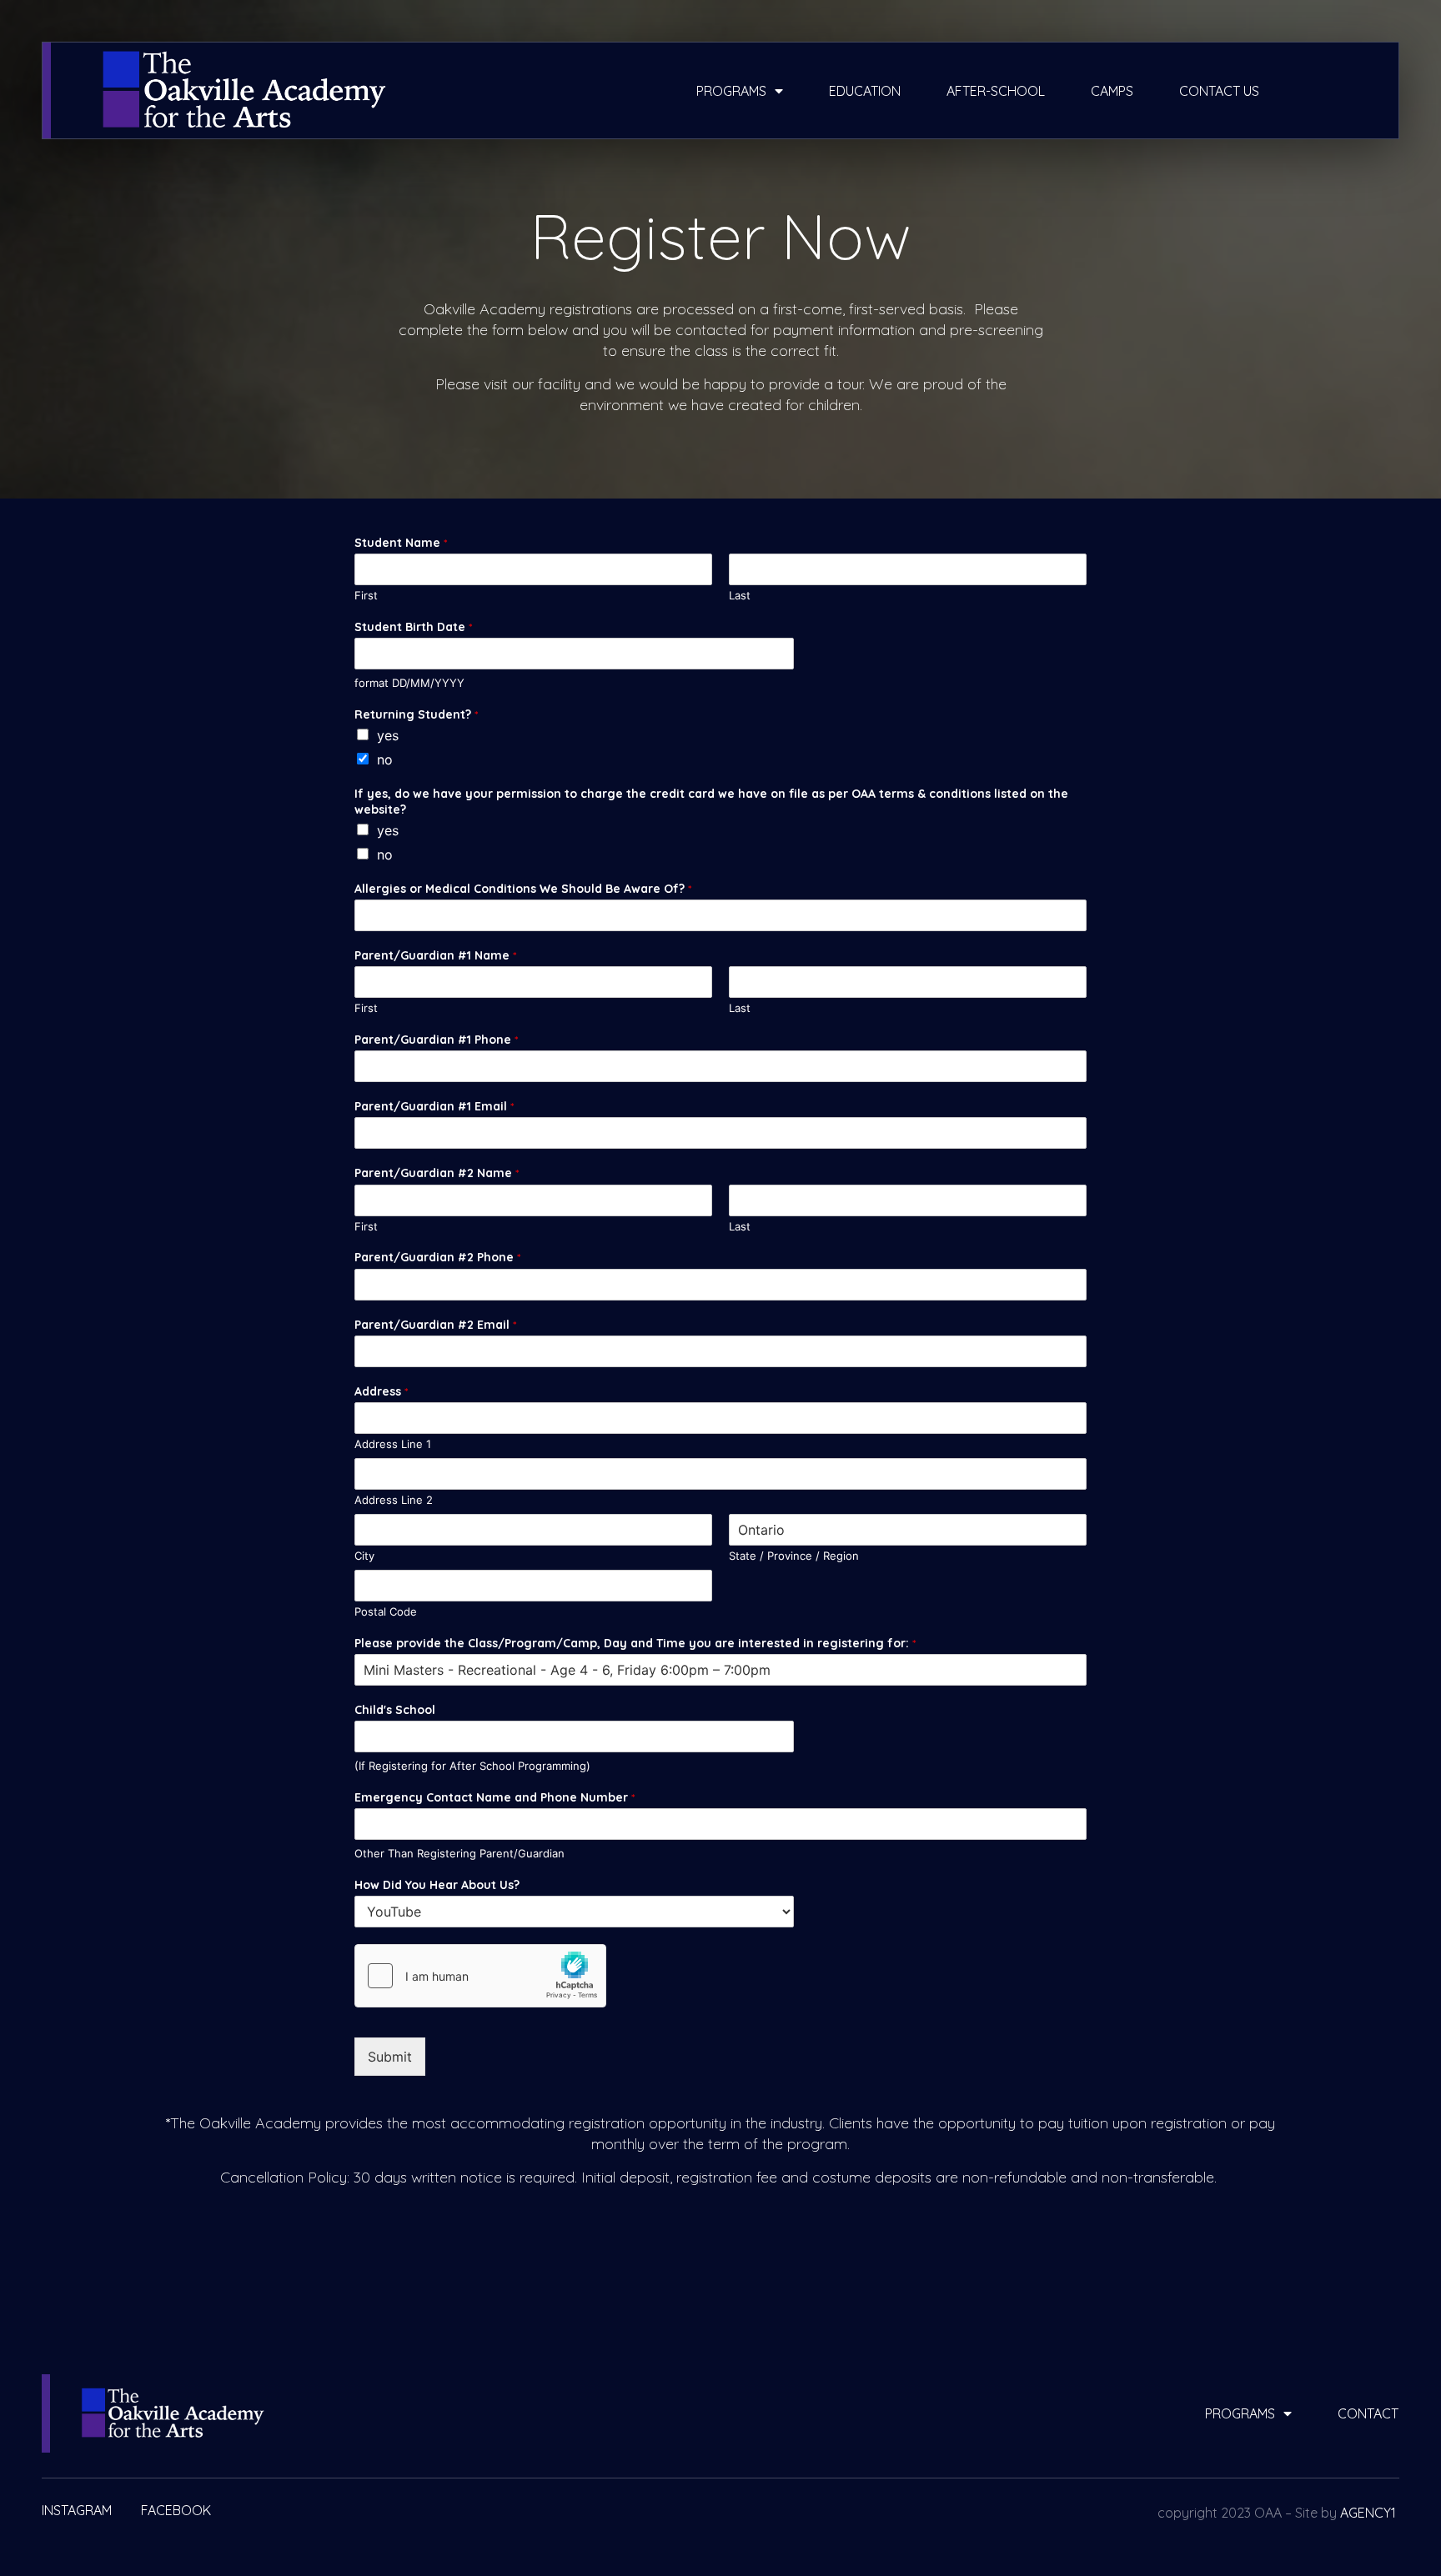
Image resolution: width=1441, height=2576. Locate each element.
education (865, 91)
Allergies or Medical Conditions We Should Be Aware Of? (523, 889)
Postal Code (386, 1611)
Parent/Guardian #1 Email (434, 1106)
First (366, 595)
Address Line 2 (394, 1500)
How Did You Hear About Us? (437, 1885)
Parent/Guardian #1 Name (435, 955)
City (364, 1556)
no (385, 759)
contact (1368, 2413)
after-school (996, 91)
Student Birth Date (413, 627)
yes (388, 735)
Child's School (395, 1710)
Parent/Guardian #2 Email (435, 1325)
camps (1112, 91)
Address (381, 1391)
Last (740, 595)
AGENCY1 (1368, 2513)
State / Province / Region (794, 1556)
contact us (1219, 91)
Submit (390, 2057)
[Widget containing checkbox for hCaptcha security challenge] (480, 1976)
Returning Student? (416, 714)
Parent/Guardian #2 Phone (437, 1257)
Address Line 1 (393, 1444)
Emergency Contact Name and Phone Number (495, 1797)
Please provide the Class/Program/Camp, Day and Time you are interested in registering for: (635, 1643)
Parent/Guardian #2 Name (437, 1173)
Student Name (401, 543)
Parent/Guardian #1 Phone (436, 1040)
